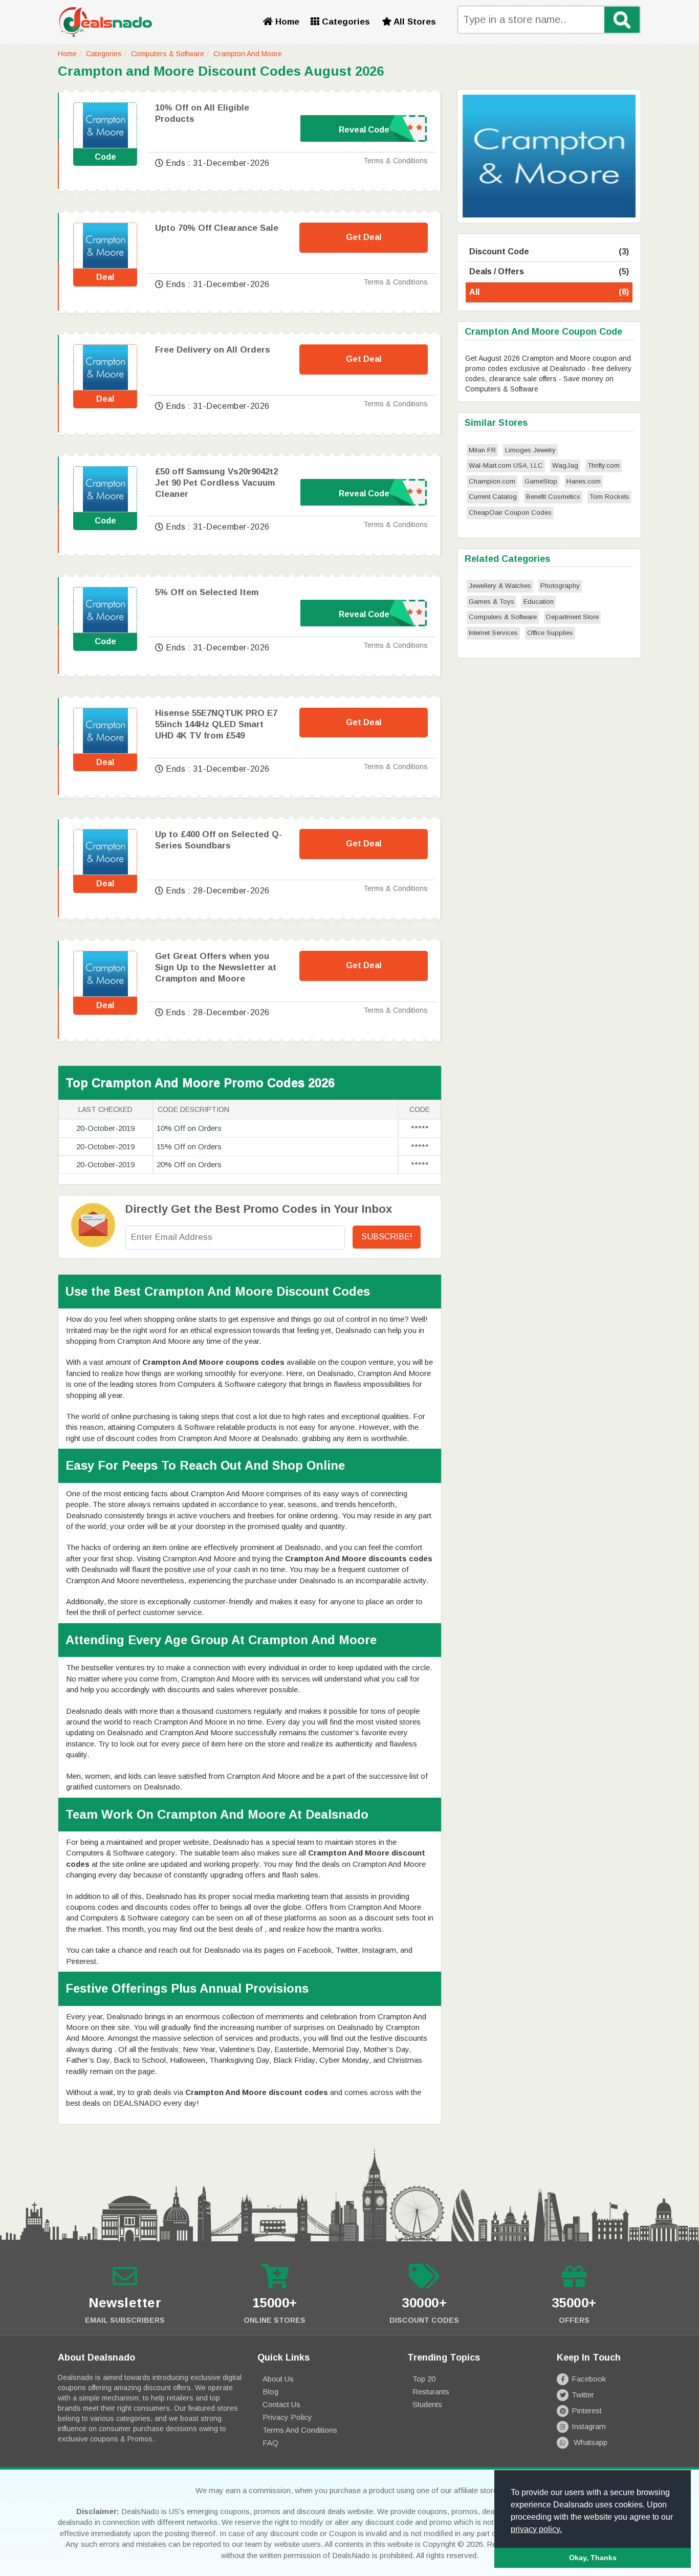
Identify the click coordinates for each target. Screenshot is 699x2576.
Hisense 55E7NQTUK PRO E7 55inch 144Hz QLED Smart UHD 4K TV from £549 (216, 724)
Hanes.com (584, 481)
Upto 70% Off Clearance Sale (217, 228)
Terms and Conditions (300, 2430)
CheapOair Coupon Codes (510, 512)
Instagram (589, 2426)
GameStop (541, 481)
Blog (270, 2392)
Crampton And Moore (248, 54)
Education (539, 602)
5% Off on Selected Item (207, 592)
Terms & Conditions (396, 161)
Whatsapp (589, 2442)
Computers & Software (168, 54)
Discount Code (549, 252)
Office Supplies (550, 633)
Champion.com (492, 481)
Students (427, 2404)
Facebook (589, 2379)
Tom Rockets (609, 497)
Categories (345, 22)
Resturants (431, 2392)
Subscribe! (387, 1237)
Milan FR (482, 450)
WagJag (565, 465)
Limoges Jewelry (530, 450)
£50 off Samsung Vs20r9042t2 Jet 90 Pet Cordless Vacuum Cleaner (216, 483)
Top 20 (424, 2379)
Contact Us (281, 2404)
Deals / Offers (549, 271)
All (549, 292)
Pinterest (587, 2410)
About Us (278, 2379)
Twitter (583, 2395)
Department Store (572, 617)
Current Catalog (493, 497)
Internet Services (493, 633)
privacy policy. (536, 2529)
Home (286, 22)
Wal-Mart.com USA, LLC (506, 465)
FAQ (270, 2443)
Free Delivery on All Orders (213, 350)
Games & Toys (492, 602)
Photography (560, 586)
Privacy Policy (287, 2417)
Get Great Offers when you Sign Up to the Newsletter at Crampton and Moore (216, 967)
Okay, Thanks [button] (593, 2558)
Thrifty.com (604, 465)
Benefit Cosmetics (553, 497)
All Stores (414, 22)
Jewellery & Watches (500, 586)
